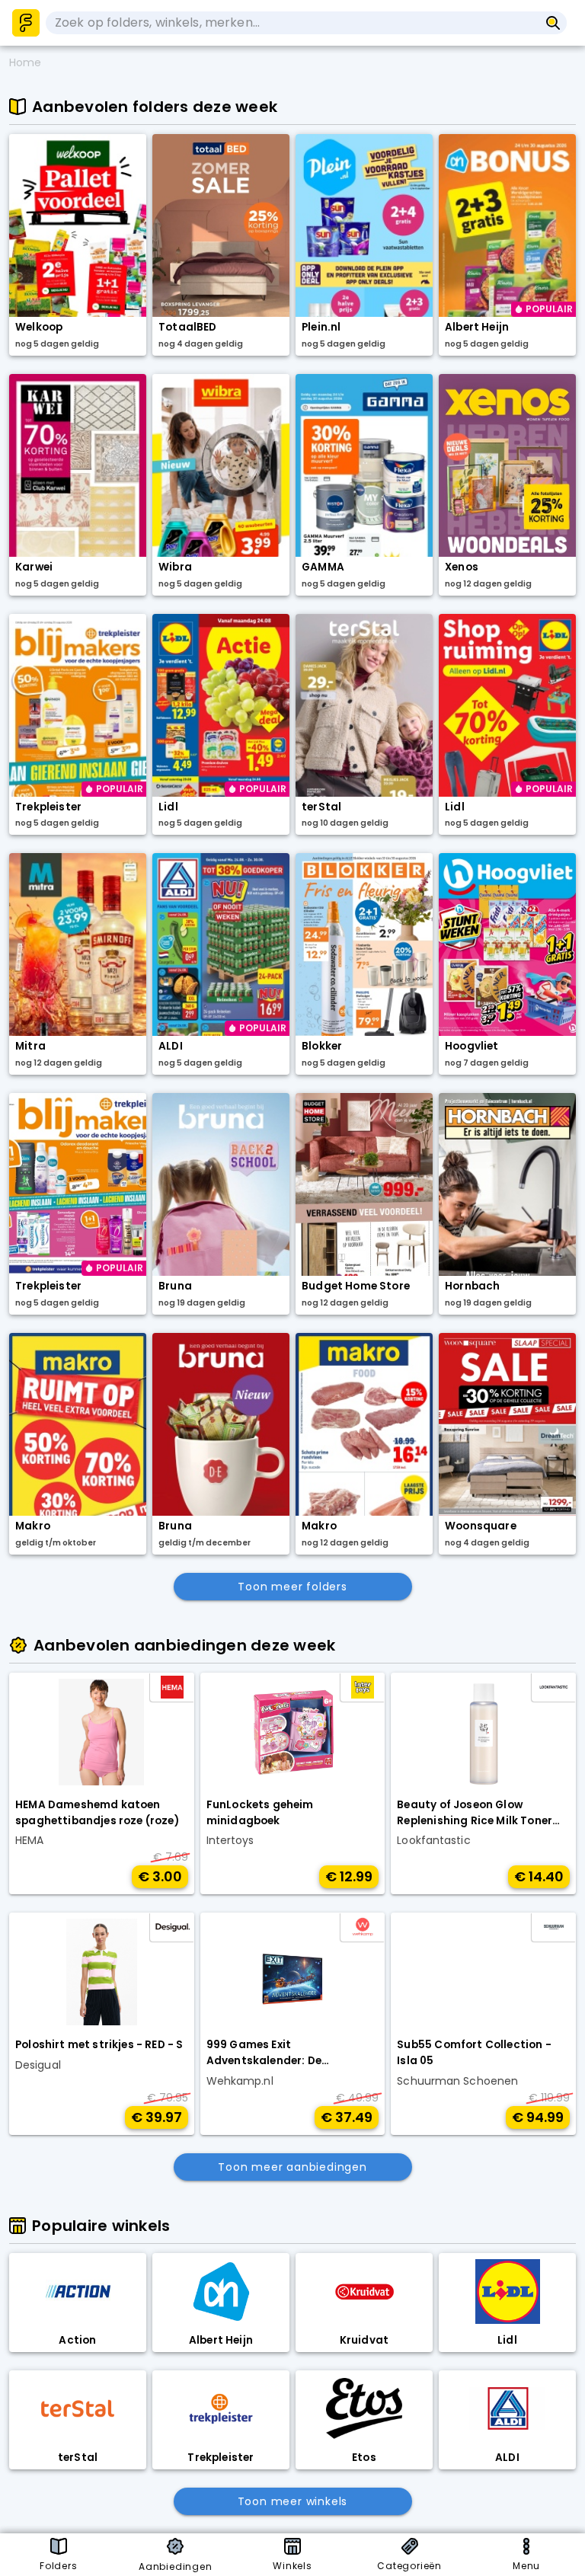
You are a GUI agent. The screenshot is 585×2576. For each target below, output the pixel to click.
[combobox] (292, 23)
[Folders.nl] (26, 23)
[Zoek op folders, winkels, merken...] (553, 23)
